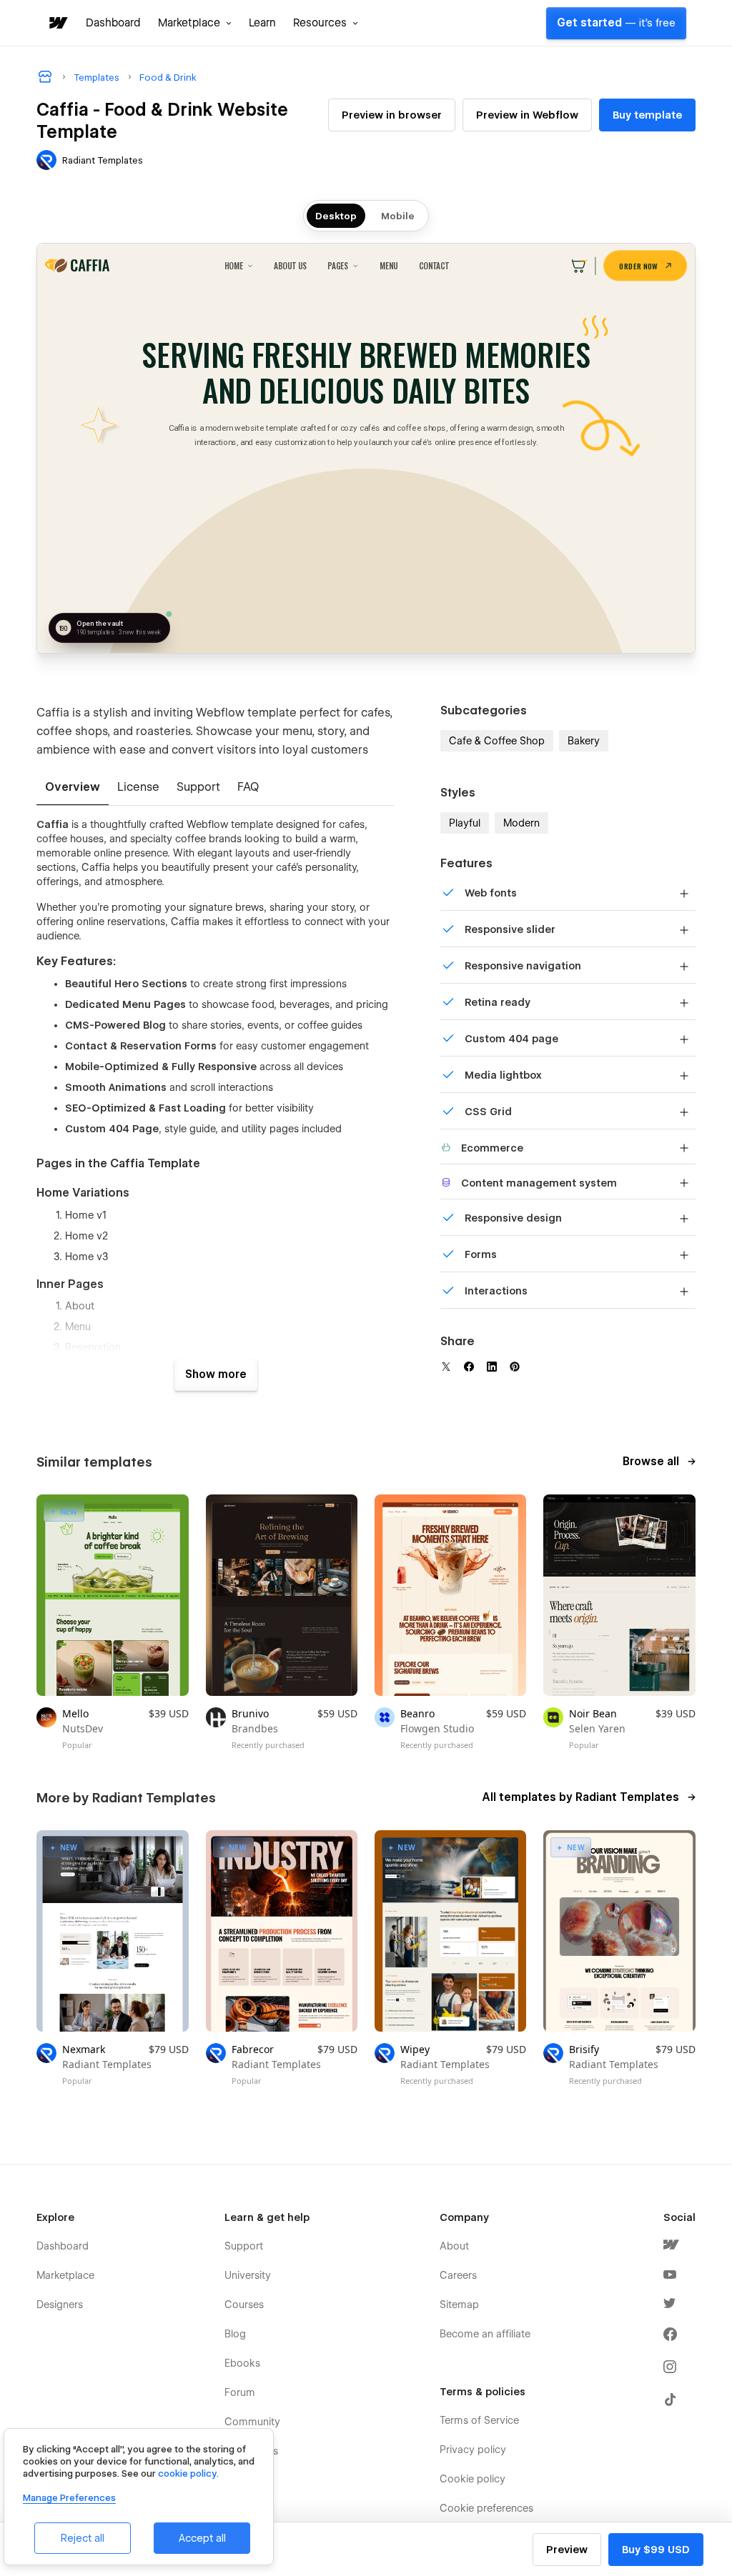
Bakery (584, 741)
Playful (465, 823)
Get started (616, 23)
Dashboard (113, 23)
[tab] (73, 788)
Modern (521, 823)
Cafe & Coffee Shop (497, 741)
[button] (195, 23)
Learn (262, 23)
